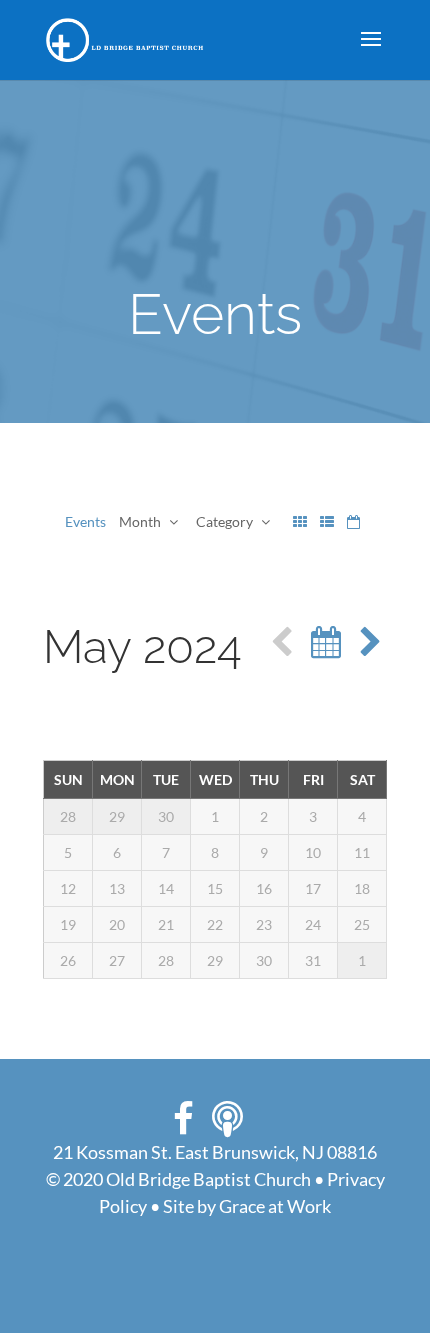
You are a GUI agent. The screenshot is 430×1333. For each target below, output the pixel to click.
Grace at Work (275, 1206)
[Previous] (281, 642)
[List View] (327, 521)
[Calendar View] (353, 521)
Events (85, 521)
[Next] (370, 642)
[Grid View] (300, 521)
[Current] (326, 642)
